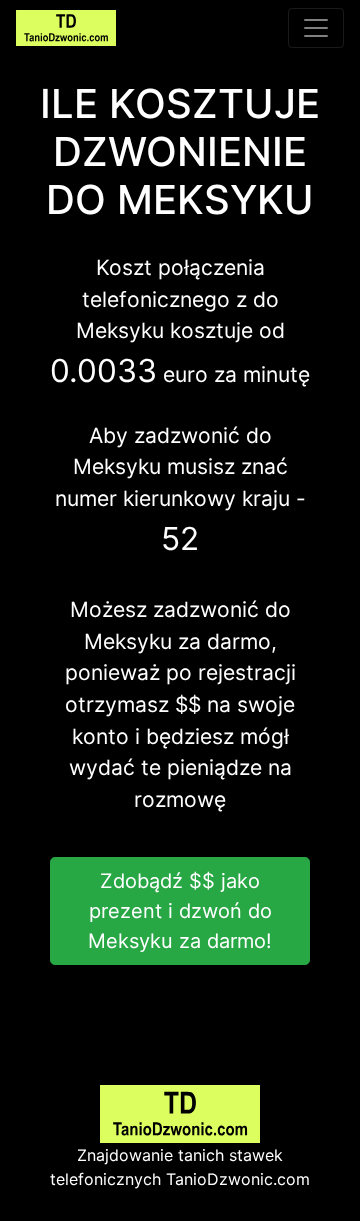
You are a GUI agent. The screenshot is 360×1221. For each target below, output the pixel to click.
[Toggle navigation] (316, 28)
